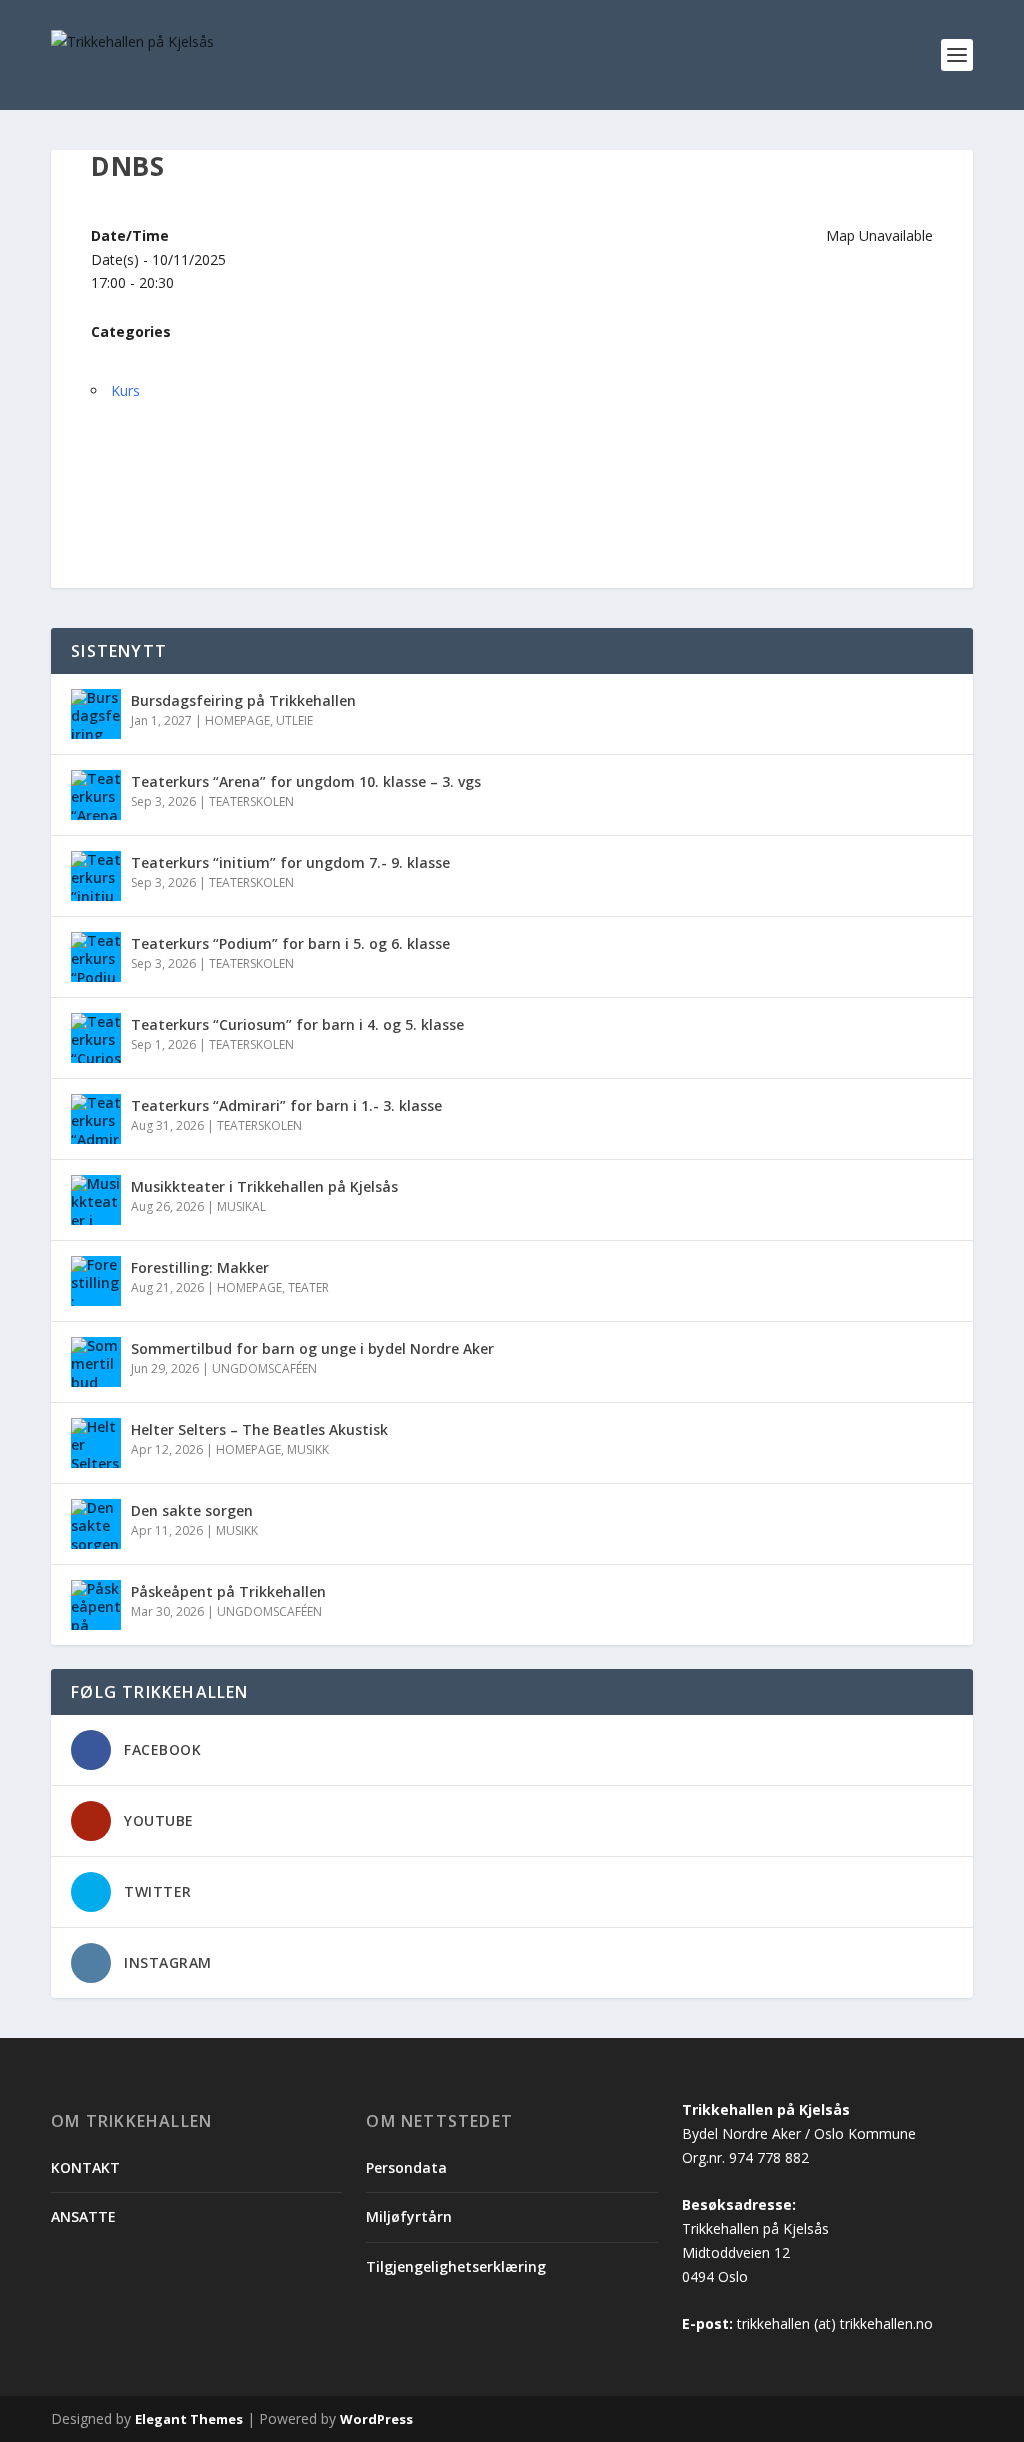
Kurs (125, 390)
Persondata (406, 2167)
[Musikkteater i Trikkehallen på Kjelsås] (96, 1200)
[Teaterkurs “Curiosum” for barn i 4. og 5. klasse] (96, 1038)
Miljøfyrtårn (409, 2216)
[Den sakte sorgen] (96, 1524)
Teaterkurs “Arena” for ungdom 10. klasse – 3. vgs (306, 781)
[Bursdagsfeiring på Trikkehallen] (96, 714)
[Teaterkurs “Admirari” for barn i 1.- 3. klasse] (96, 1119)
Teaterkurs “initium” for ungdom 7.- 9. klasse (292, 862)
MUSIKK (308, 1449)
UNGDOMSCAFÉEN (264, 1368)
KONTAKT (85, 2167)
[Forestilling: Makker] (96, 1281)
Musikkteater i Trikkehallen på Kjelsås (264, 1186)
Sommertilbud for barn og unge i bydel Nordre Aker (312, 1348)
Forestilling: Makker (200, 1267)
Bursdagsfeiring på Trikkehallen (243, 700)
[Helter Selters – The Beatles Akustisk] (96, 1443)
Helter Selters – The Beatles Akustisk (259, 1429)
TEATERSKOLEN (251, 801)
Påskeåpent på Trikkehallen (228, 1591)
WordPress (376, 2419)
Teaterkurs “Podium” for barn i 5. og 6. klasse (290, 943)
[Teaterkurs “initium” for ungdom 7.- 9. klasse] (96, 876)
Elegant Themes (189, 2419)
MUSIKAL (241, 1206)
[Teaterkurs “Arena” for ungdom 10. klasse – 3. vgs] (96, 795)
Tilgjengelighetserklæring (456, 2266)
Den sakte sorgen (192, 1510)
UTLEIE (294, 720)
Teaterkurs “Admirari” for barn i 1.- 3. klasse (286, 1105)
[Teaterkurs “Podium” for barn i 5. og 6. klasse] (96, 957)
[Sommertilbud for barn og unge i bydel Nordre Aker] (96, 1362)
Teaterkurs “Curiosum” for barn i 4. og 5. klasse (297, 1024)
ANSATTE (83, 2216)
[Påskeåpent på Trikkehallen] (96, 1605)
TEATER (308, 1287)
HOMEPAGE (237, 720)
